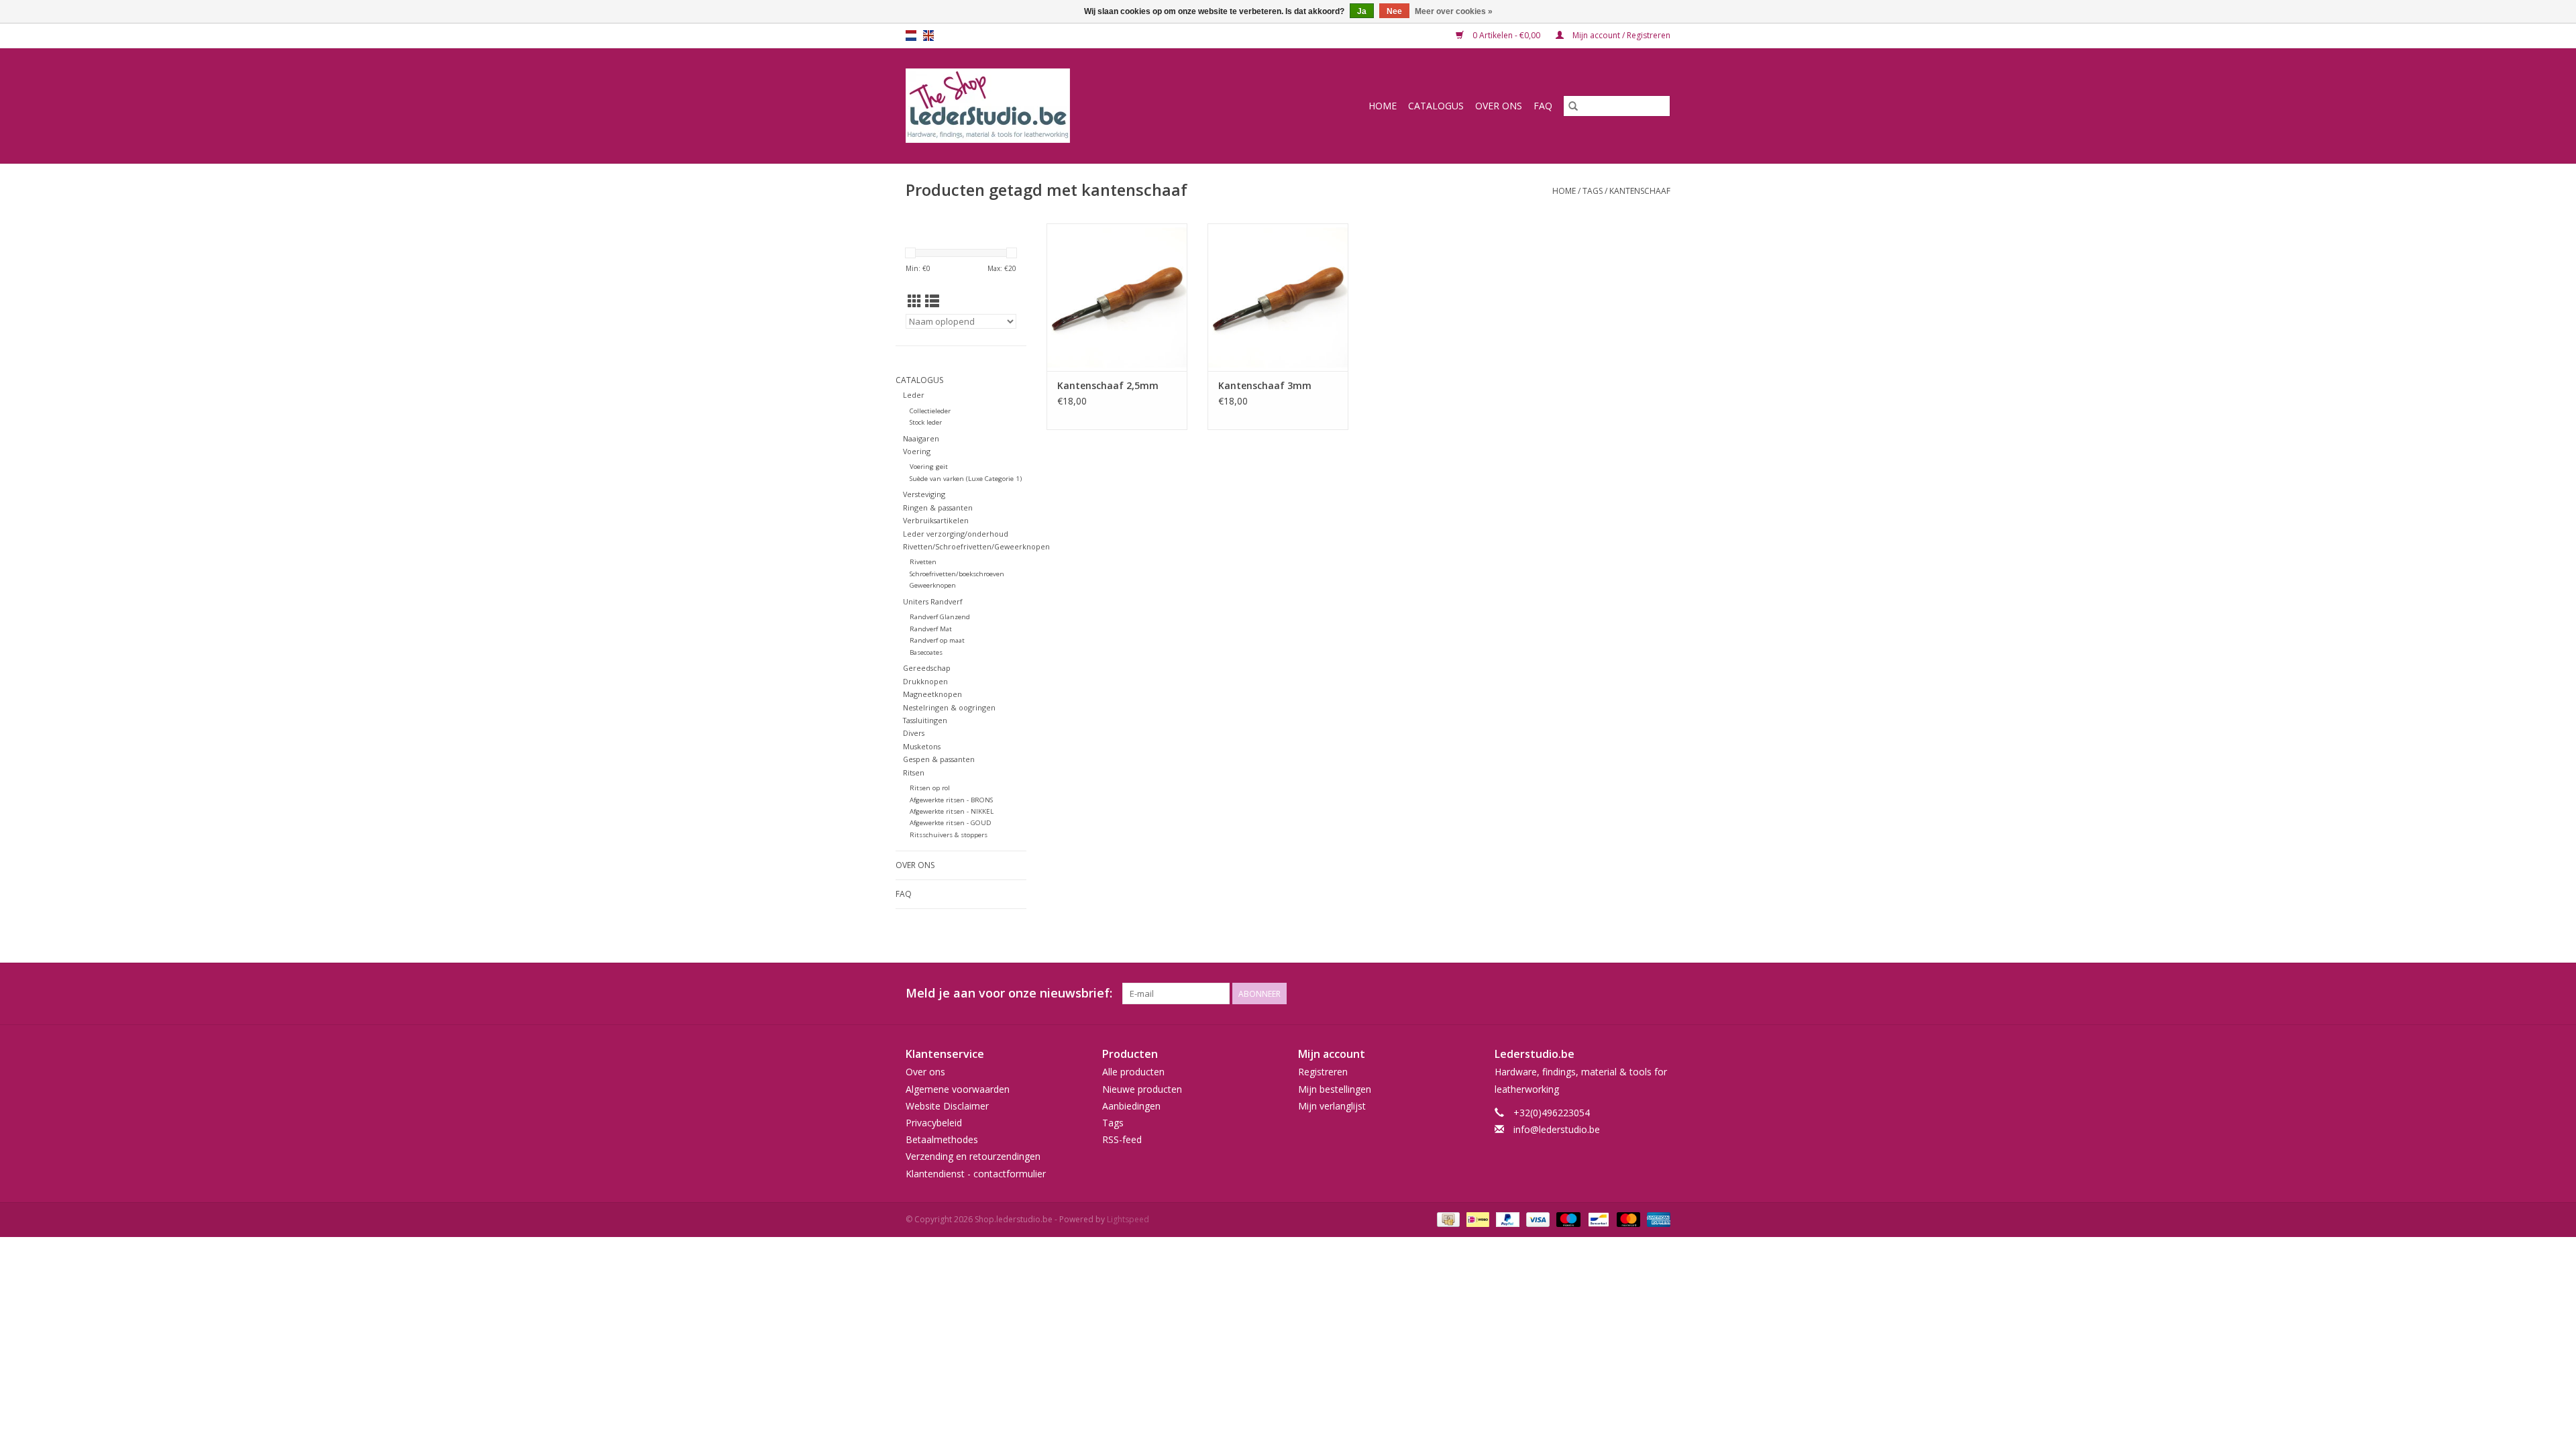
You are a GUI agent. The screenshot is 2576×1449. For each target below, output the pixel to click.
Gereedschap (927, 668)
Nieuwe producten (1142, 1089)
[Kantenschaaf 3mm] (1278, 297)
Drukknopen (925, 681)
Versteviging (924, 494)
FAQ (1543, 106)
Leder (914, 395)
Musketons (922, 746)
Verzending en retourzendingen (973, 1156)
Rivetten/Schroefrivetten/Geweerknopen (976, 546)
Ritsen (914, 772)
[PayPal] (1506, 1219)
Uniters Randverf (933, 601)
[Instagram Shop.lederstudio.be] (1660, 994)
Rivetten (923, 562)
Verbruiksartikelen (936, 520)
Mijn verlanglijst (1332, 1106)
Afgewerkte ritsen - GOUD (951, 823)
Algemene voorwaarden (958, 1089)
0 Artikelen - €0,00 (1506, 35)
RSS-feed (1122, 1139)
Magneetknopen (932, 694)
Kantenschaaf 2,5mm (1108, 385)
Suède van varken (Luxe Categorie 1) (966, 479)
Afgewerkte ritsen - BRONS (951, 800)
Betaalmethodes (942, 1139)
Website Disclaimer (947, 1106)
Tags (1593, 191)
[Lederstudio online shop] (1039, 106)
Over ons (1499, 106)
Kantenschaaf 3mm (1265, 385)
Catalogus (1436, 106)
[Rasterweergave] (915, 301)
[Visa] (1537, 1219)
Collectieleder (930, 411)
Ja (1362, 11)
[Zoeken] (1573, 106)
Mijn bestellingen (1335, 1089)
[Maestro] (1567, 1219)
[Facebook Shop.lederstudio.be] (1635, 994)
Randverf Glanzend (940, 617)
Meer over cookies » (1454, 11)
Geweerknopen (933, 585)
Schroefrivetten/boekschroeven (957, 574)
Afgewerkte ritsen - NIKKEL (952, 811)
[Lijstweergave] (932, 301)
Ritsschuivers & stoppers (949, 835)
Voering (917, 451)
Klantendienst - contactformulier (976, 1174)
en (928, 36)
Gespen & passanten (939, 759)
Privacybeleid (934, 1123)
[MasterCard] (1627, 1219)
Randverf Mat (931, 629)
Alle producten (1133, 1072)
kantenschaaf (1640, 191)
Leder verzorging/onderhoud (956, 534)
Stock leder (926, 422)
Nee (1394, 11)
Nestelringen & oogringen (949, 707)
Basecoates (926, 652)
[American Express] (1656, 1219)
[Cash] (1447, 1219)
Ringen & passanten (938, 507)
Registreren (1323, 1072)
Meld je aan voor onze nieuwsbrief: (1009, 993)
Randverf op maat (937, 640)
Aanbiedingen (1131, 1106)
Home (1383, 106)
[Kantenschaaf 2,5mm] (1117, 297)
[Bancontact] (1597, 1219)
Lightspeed (1128, 1219)
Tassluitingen (925, 720)
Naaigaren (921, 438)
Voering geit (929, 467)
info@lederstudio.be (1557, 1129)
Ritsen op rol (930, 788)
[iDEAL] (1477, 1219)
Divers (914, 733)
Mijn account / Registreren (1620, 35)
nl (911, 36)
